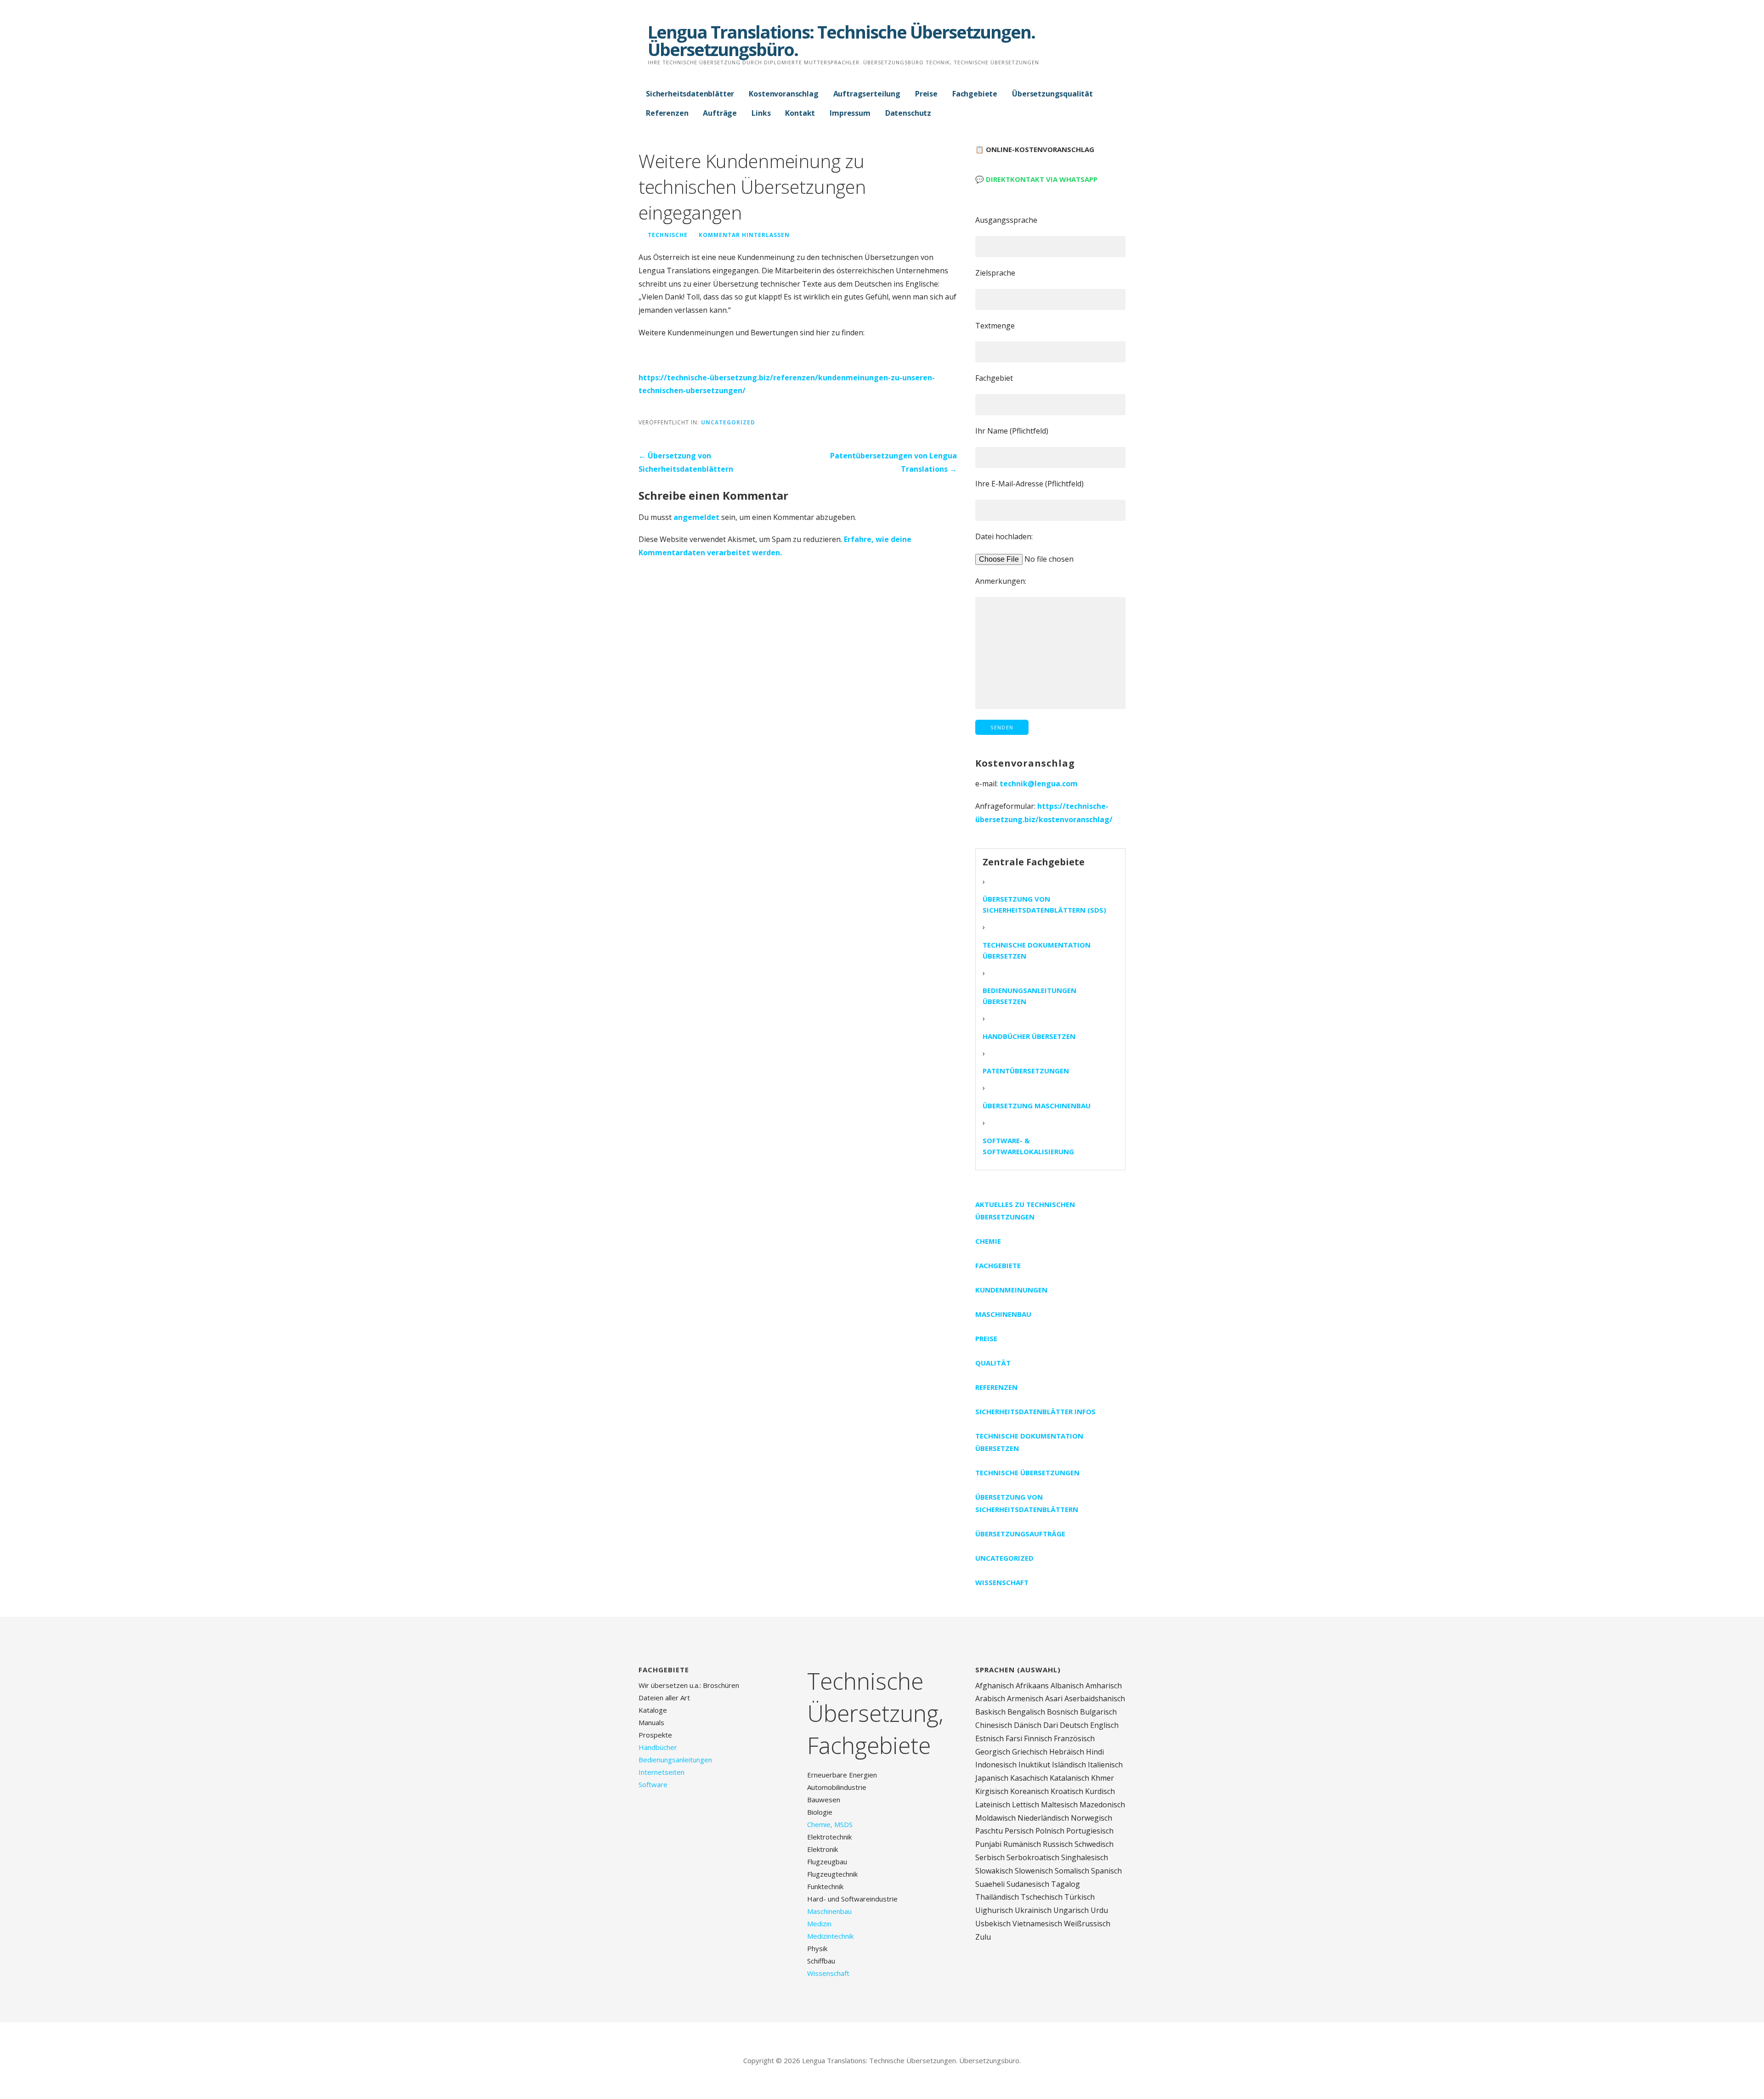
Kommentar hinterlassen (744, 235)
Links (761, 113)
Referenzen (667, 113)
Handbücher (658, 1747)
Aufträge (720, 113)
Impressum (850, 113)
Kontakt (800, 113)
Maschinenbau (1003, 1314)
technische (668, 235)
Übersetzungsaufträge (1020, 1534)
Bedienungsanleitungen (675, 1760)
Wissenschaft (1002, 1582)
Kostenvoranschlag (783, 94)
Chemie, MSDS (830, 1824)
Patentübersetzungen (1026, 1071)
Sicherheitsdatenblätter (690, 94)
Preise (926, 94)
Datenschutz (908, 113)
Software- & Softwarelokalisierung (1028, 1146)
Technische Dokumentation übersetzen (1037, 950)
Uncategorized (728, 422)
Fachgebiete (975, 94)
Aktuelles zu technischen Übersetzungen (1025, 1210)
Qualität (993, 1363)
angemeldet (696, 517)
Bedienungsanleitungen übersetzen (1029, 996)
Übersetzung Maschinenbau (1037, 1106)
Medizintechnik (830, 1936)
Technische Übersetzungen (1027, 1473)
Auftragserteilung (867, 94)
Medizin (819, 1924)
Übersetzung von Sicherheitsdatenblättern (1027, 1503)
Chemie (988, 1241)
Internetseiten (661, 1772)
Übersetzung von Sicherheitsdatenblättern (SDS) (1044, 904)
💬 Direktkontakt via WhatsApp (1036, 179)
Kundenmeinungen (1011, 1290)
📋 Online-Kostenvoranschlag (1035, 149)
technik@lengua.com (1039, 784)
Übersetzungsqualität (1052, 94)
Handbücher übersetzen (1029, 1036)
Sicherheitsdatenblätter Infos (1035, 1411)
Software (653, 1784)
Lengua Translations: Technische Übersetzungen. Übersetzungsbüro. (841, 40)
